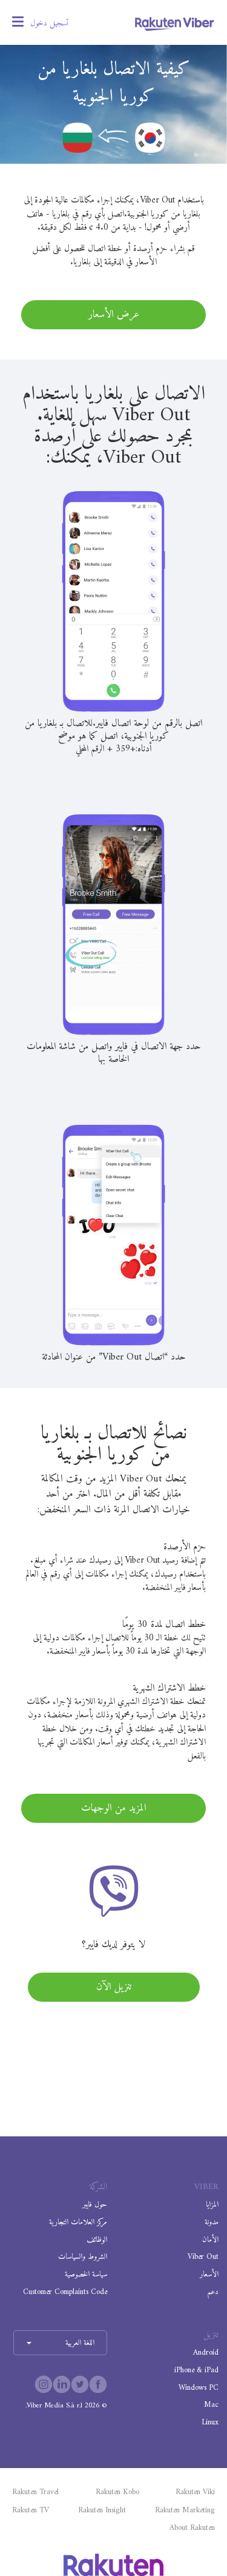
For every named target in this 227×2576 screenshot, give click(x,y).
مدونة (212, 2222)
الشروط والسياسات (83, 2257)
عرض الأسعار (114, 315)
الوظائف (97, 2240)
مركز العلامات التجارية (78, 2222)
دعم (213, 2292)
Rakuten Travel (35, 2492)
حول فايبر (95, 2205)
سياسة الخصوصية (86, 2274)
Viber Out (203, 2257)
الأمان (210, 2240)
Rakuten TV (31, 2511)
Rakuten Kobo (117, 2492)
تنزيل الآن (114, 1987)
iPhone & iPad (196, 2370)
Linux (210, 2422)
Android (206, 2353)
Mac (211, 2405)
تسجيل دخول (49, 23)
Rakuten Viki (195, 2492)
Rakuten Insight (102, 2511)
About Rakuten (192, 2528)
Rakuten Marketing (185, 2511)
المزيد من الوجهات (114, 1808)
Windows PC (199, 2388)
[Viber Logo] (175, 24)
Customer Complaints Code (65, 2292)
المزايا (212, 2205)
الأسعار (209, 2274)
